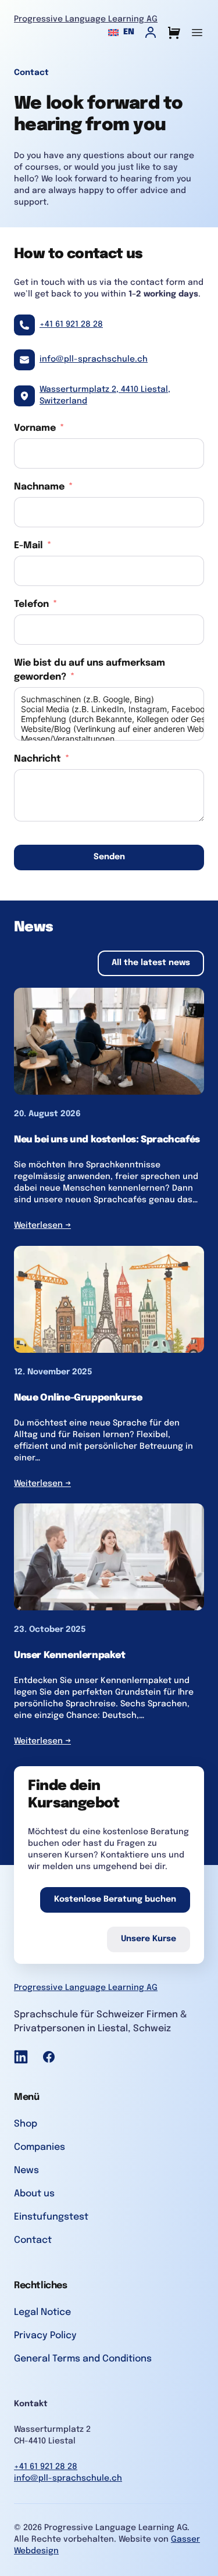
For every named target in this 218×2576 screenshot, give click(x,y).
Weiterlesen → (42, 1226)
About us (34, 2194)
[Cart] (174, 33)
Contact (33, 2240)
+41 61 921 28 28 (71, 324)
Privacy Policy (45, 2336)
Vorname (35, 428)
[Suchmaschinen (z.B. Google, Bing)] (109, 699)
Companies (40, 2147)
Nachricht (37, 759)
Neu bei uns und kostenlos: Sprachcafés (107, 1140)
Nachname (39, 487)
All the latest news (151, 963)
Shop (26, 2124)
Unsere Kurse (149, 1939)
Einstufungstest (51, 2217)
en (129, 32)
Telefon (31, 604)
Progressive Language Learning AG (86, 19)
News (26, 2171)
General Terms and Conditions (83, 2359)
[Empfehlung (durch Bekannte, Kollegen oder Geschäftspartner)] (109, 719)
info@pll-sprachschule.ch (94, 359)
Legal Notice (42, 2312)
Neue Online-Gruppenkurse (78, 1398)
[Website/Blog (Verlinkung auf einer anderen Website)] (109, 729)
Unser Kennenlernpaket (70, 1655)
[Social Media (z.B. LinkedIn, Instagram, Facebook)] (109, 709)
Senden (109, 857)
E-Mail (28, 546)
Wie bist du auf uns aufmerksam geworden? (90, 670)
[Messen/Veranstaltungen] (109, 739)
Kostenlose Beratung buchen (115, 1899)
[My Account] (151, 33)
